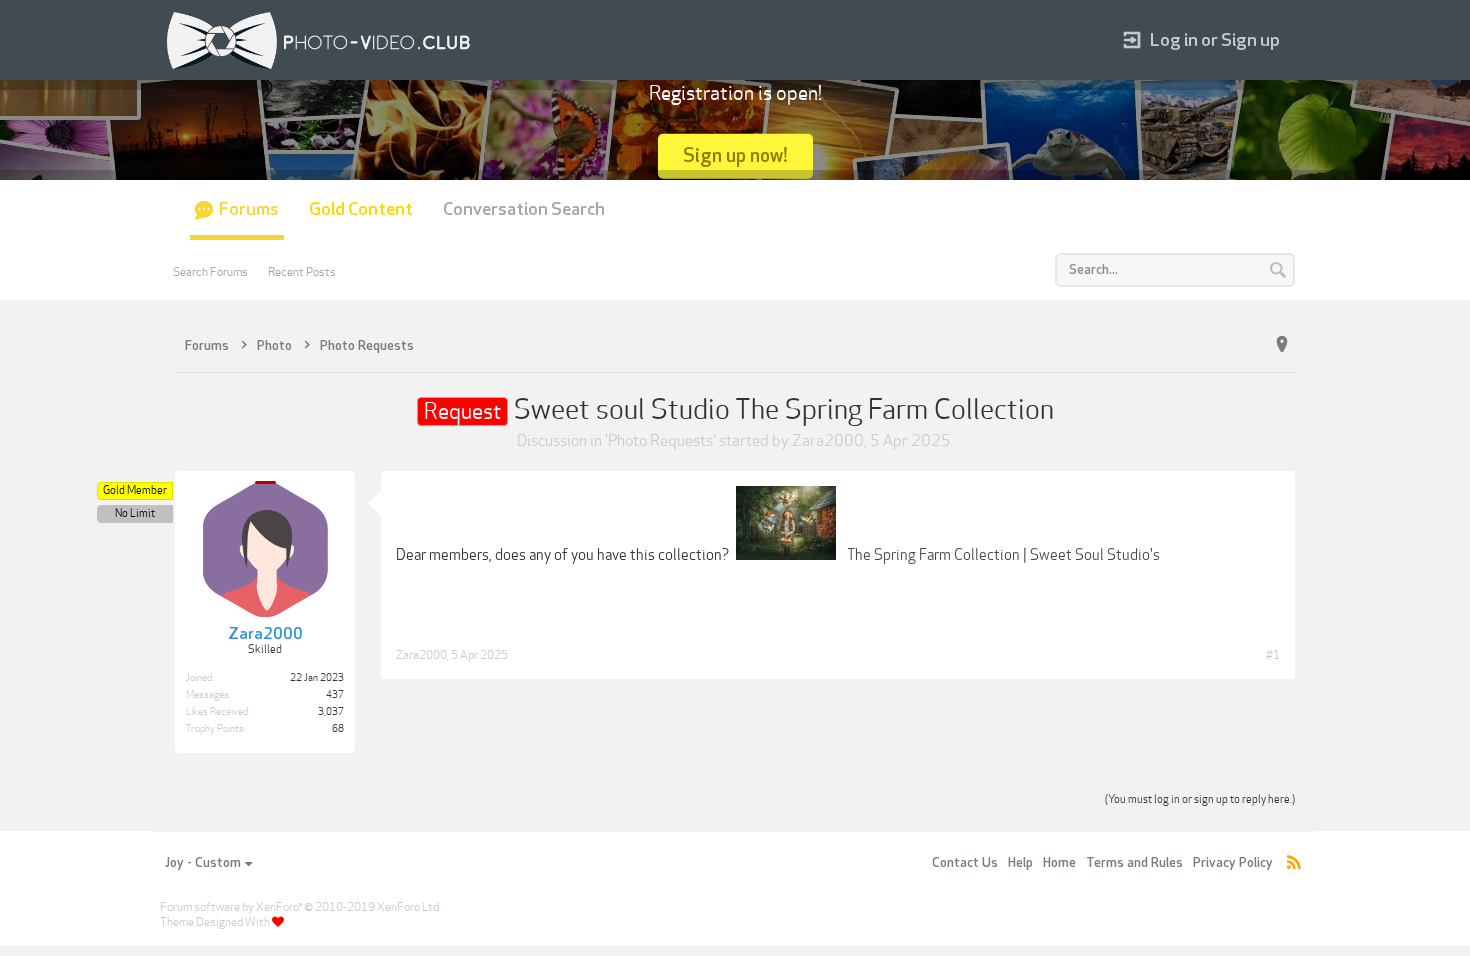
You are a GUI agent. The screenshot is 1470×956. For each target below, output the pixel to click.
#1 (1273, 655)
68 (338, 729)
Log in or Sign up (1215, 40)
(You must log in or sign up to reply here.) (1200, 799)
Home (1059, 863)
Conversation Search (524, 209)
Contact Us (965, 863)
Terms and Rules (1134, 863)
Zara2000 (828, 441)
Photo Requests (660, 441)
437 (335, 695)
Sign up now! (735, 155)
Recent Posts (302, 272)
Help (1020, 863)
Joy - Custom (203, 863)
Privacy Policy (1233, 863)
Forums (249, 209)
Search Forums (210, 272)
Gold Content (361, 209)
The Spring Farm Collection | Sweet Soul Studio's (1003, 555)
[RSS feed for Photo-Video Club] (1294, 863)
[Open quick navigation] (1282, 345)
